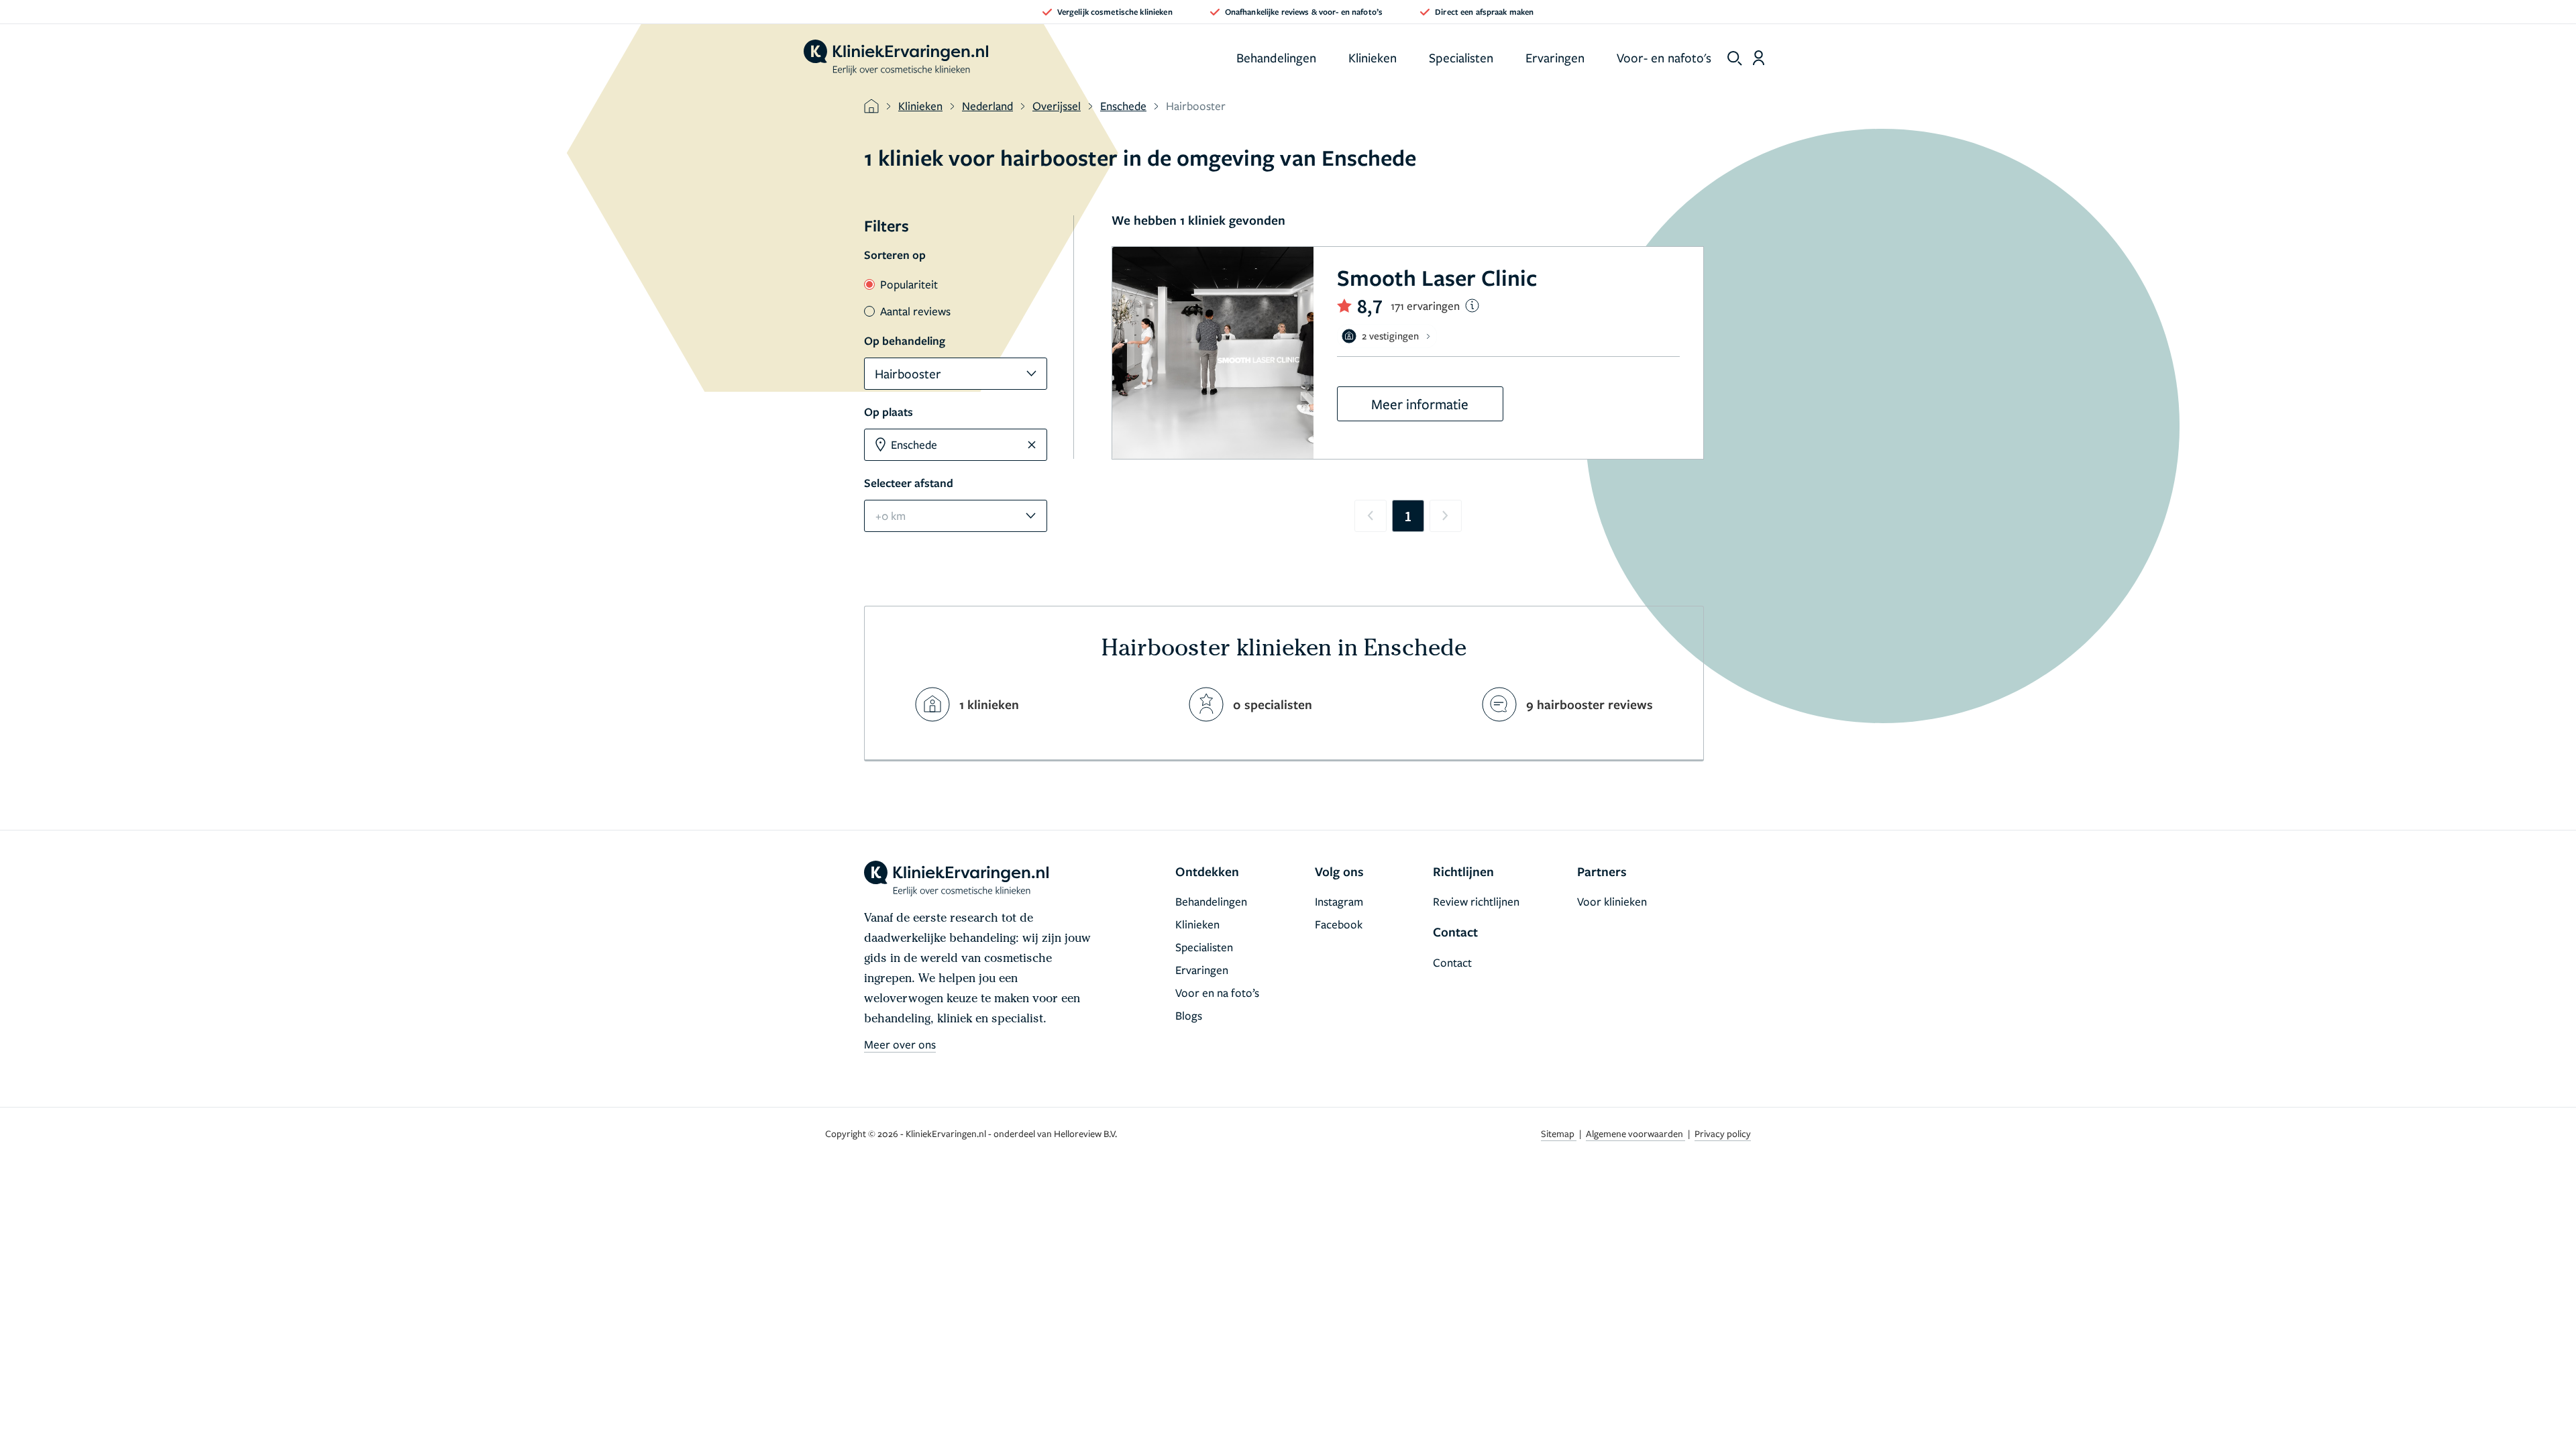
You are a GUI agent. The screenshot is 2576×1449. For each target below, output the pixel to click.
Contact (1452, 962)
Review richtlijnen (1476, 901)
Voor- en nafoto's (1664, 57)
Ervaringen (1555, 57)
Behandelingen (1276, 57)
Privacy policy (1723, 1133)
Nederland (987, 106)
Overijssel (1057, 106)
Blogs (1189, 1015)
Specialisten (1461, 57)
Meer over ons (900, 1044)
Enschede (1123, 106)
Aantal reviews (915, 311)
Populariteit (909, 284)
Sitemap (1559, 1133)
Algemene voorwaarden (1635, 1133)
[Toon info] (1472, 306)
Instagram (1339, 901)
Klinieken (1373, 57)
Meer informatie (1420, 404)
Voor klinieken (1612, 901)
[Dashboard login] (1759, 58)
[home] (896, 58)
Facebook (1339, 924)
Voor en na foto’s (1217, 992)
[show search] (1735, 58)
